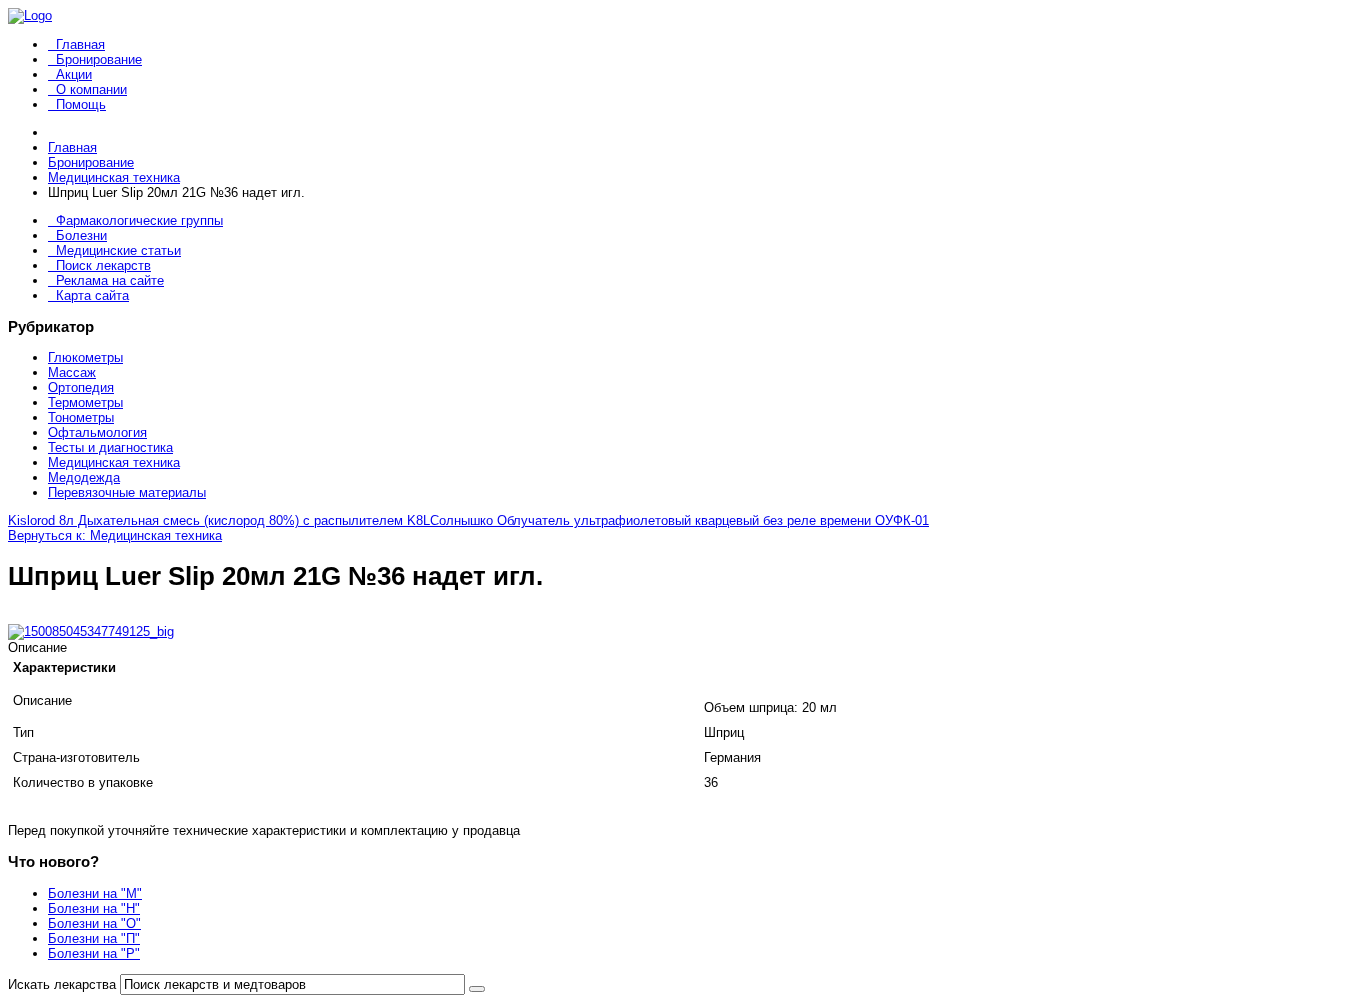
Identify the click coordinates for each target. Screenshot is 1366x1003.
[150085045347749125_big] (91, 631)
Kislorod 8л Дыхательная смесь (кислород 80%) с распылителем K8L (219, 520)
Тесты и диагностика (110, 447)
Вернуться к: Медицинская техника (115, 535)
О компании (91, 89)
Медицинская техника (114, 462)
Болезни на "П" (94, 938)
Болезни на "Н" (94, 908)
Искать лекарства (62, 984)
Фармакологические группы (139, 220)
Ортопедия (81, 387)
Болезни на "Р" (94, 953)
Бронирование (99, 59)
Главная (80, 44)
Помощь (81, 104)
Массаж (72, 372)
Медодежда (84, 477)
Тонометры (81, 417)
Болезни (81, 235)
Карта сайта (92, 295)
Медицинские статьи (118, 250)
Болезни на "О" (94, 923)
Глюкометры (85, 357)
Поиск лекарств (103, 265)
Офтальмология (97, 432)
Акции (74, 74)
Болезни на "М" (95, 893)
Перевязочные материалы (127, 492)
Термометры (85, 402)
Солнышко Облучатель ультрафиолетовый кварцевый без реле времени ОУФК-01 (679, 520)
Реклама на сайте (110, 280)
